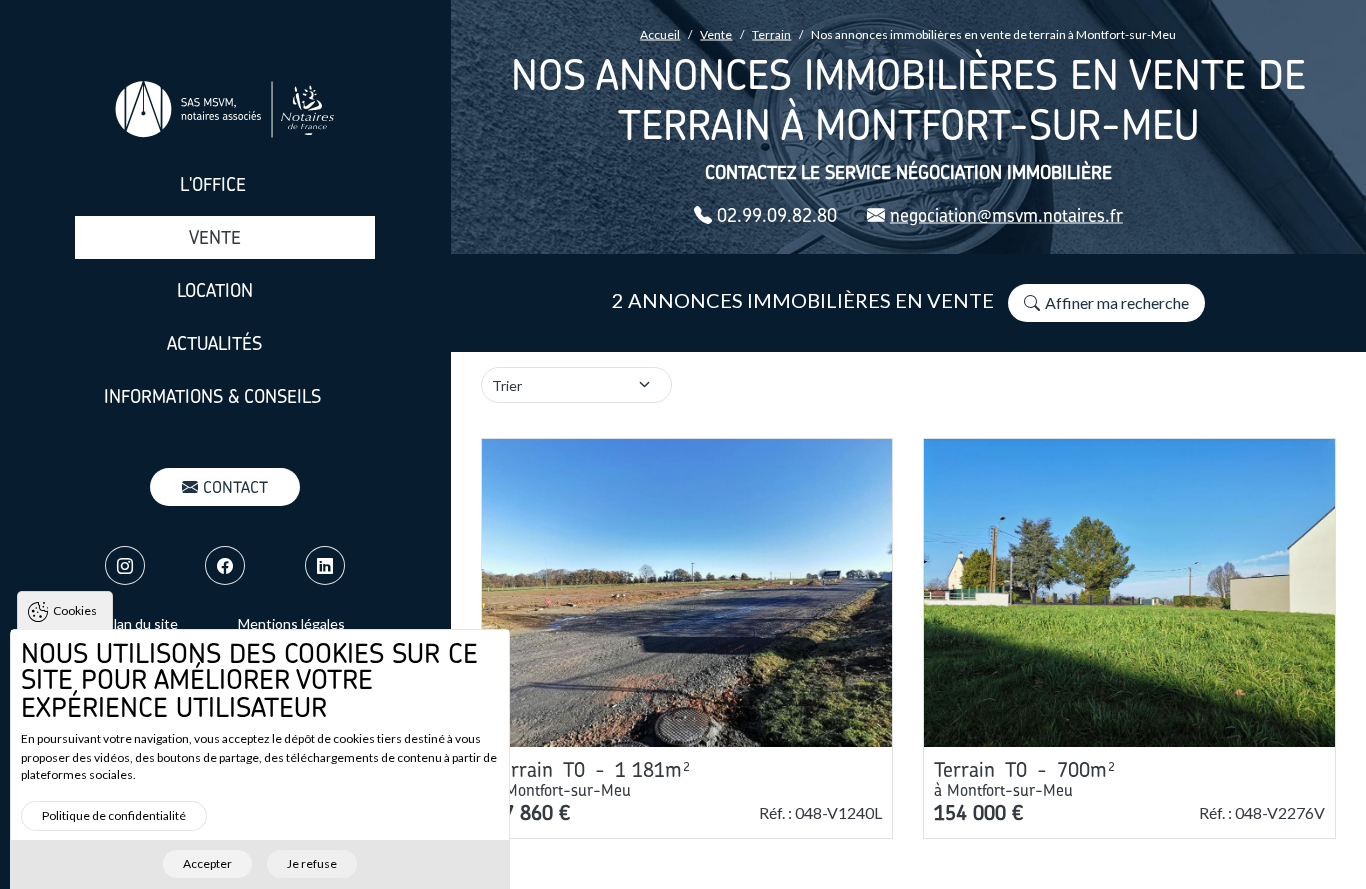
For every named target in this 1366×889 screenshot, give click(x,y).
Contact (235, 487)
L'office (213, 184)
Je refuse (312, 863)
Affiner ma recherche (1117, 302)
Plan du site (141, 623)
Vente (215, 237)
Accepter (207, 863)
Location (215, 290)
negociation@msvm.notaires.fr (1006, 215)
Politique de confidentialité (114, 814)
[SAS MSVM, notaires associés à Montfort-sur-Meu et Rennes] (225, 109)
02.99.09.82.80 (777, 215)
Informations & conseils (212, 396)
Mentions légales (291, 623)
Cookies (75, 610)
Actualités (214, 343)
